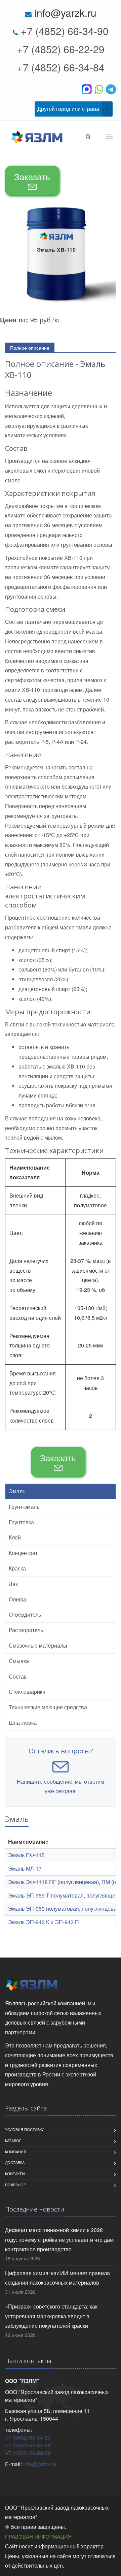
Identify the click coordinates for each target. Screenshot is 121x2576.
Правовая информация (38, 2536)
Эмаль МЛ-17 (25, 1868)
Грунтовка (21, 1522)
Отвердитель (25, 1614)
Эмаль (17, 1491)
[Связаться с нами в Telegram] (111, 89)
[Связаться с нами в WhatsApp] (100, 89)
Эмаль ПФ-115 (26, 1855)
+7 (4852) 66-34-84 (61, 67)
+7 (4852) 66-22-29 (61, 49)
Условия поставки (25, 2129)
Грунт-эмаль (24, 1507)
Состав (18, 1676)
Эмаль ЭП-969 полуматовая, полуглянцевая (64, 1909)
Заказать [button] (32, 176)
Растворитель (26, 1630)
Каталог (13, 2140)
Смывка (19, 1661)
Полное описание (30, 348)
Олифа (17, 1599)
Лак (13, 1584)
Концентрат (23, 1553)
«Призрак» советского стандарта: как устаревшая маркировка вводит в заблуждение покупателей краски (51, 2316)
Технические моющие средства (48, 1707)
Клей (15, 1537)
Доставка (15, 2162)
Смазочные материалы (38, 1645)
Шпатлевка (23, 1723)
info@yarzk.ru (65, 13)
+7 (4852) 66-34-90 (65, 31)
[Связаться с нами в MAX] (88, 89)
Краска (17, 1568)
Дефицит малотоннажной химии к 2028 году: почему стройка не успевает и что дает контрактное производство (60, 2240)
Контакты (15, 2173)
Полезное (15, 2185)
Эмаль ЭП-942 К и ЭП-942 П (44, 1922)
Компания (16, 2152)
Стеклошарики (27, 1692)
